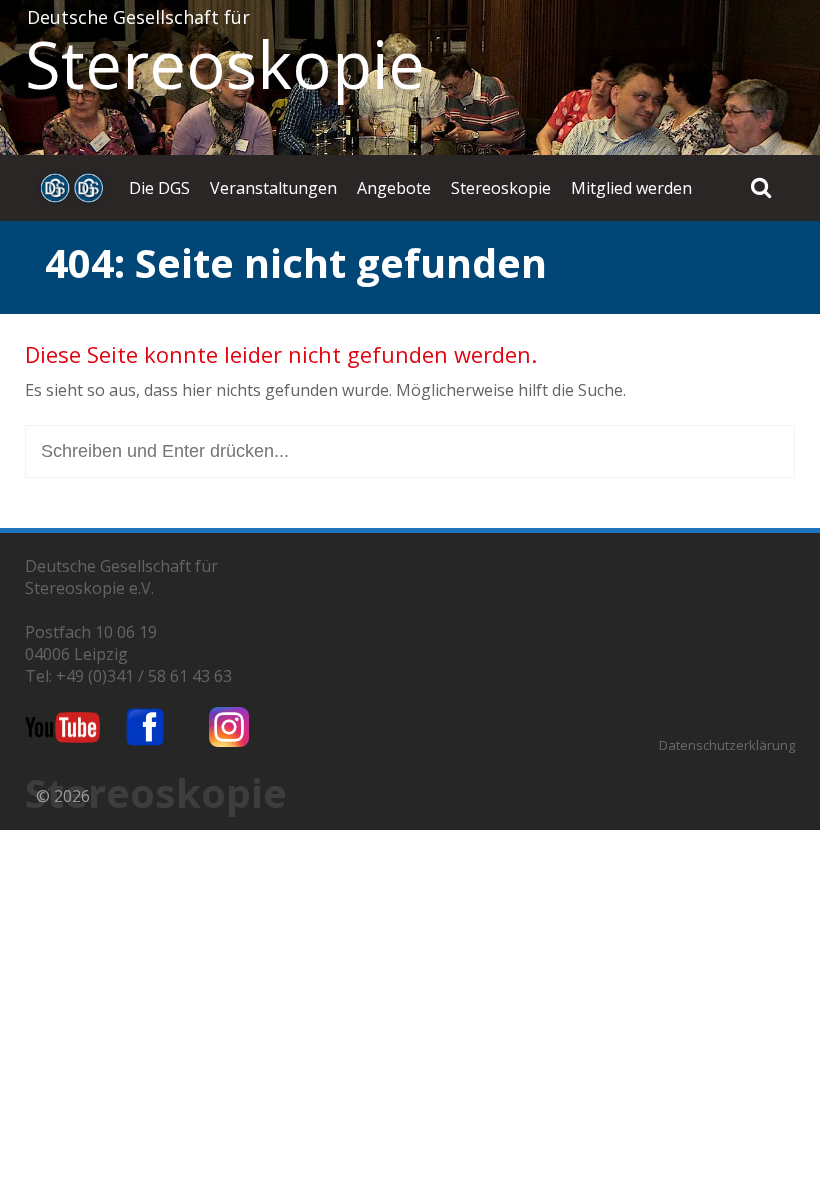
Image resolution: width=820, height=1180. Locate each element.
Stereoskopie (225, 64)
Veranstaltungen (273, 188)
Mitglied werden (631, 188)
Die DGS (159, 188)
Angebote (394, 188)
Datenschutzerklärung (727, 745)
